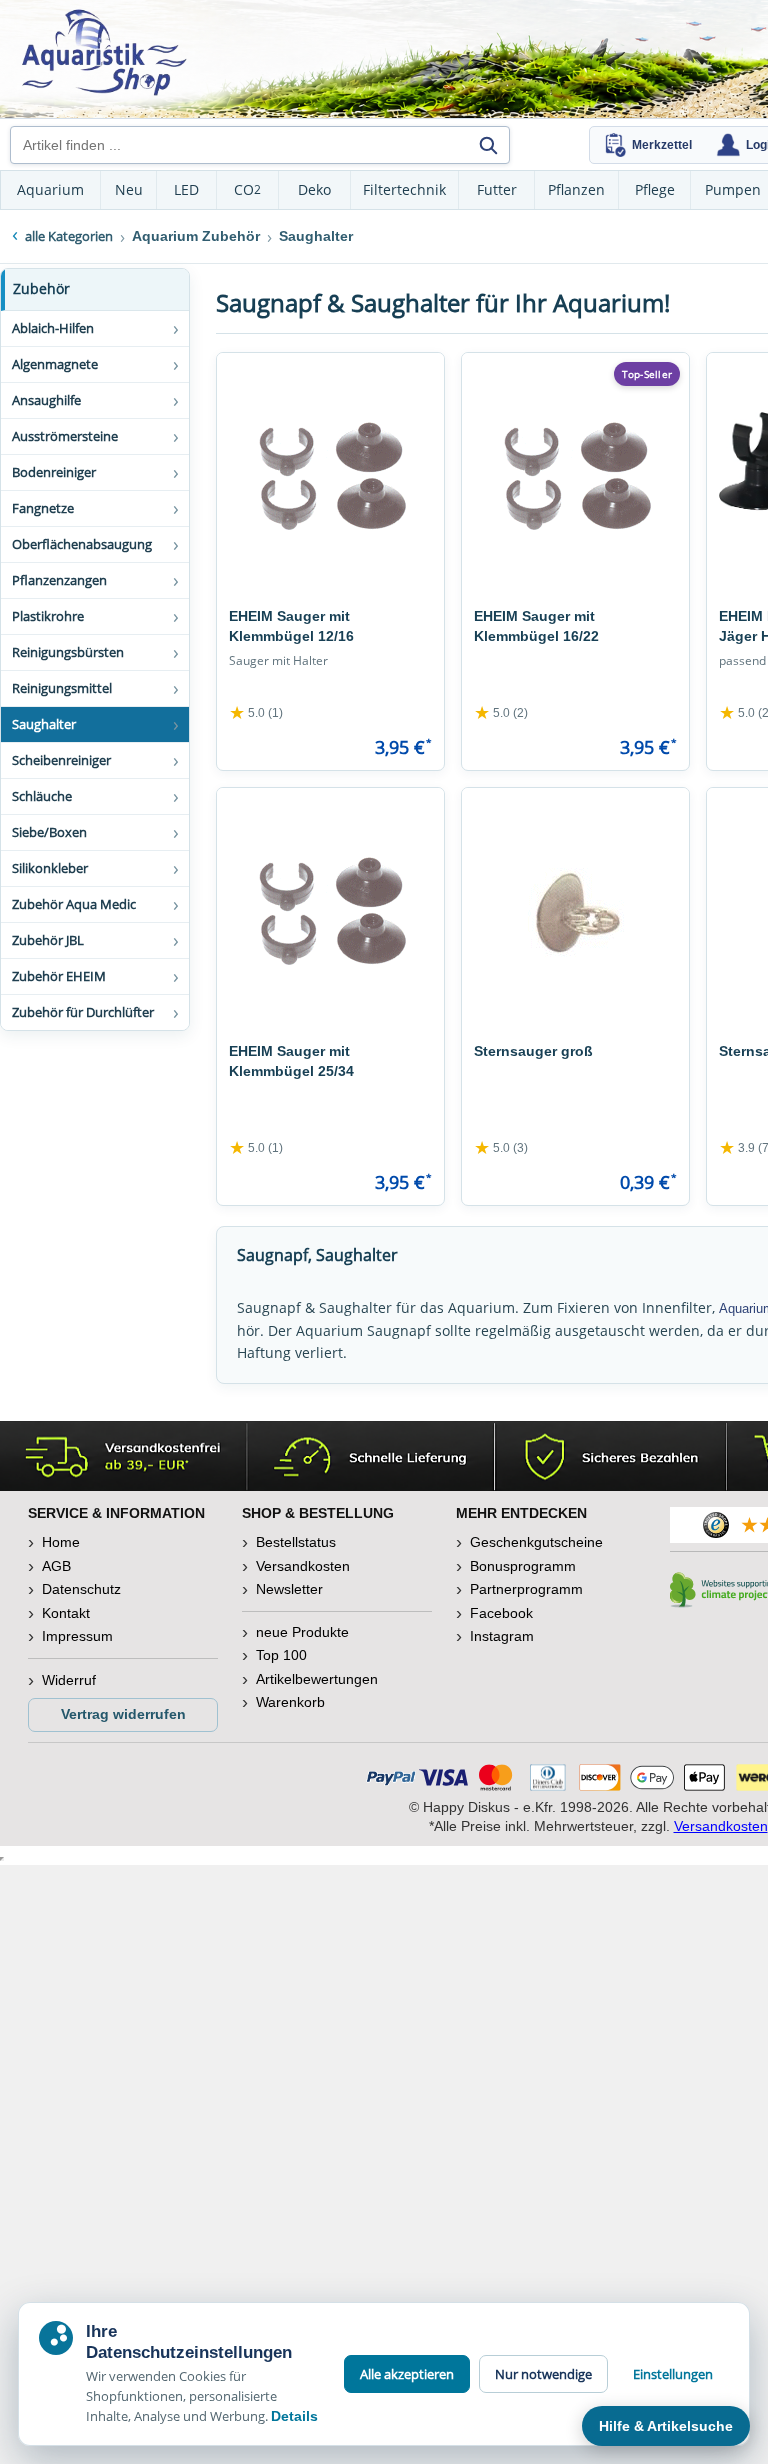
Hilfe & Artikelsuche (666, 2426)
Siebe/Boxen (49, 832)
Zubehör (41, 288)
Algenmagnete (55, 364)
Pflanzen (576, 189)
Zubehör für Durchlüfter (83, 1012)
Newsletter (289, 1589)
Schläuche (42, 796)
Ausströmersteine (65, 436)
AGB (56, 1566)
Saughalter (44, 724)
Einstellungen (673, 2374)
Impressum (77, 1636)
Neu (129, 189)
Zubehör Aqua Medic (74, 904)
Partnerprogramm (526, 1589)
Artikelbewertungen (317, 1679)
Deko (314, 189)
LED (186, 189)
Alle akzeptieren (407, 2374)
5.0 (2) (501, 713)
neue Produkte (302, 1632)
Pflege (655, 189)
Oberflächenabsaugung (82, 544)
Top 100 (281, 1655)
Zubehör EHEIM (59, 976)
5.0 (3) (501, 1148)
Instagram (502, 1636)
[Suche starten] (488, 145)
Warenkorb (290, 1702)
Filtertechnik (404, 189)
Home (61, 1542)
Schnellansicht (331, 577)
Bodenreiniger (54, 472)
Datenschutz (81, 1589)
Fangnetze (43, 508)
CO (247, 189)
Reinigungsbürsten (68, 652)
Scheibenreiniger (61, 760)
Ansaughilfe (46, 400)
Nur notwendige (543, 2374)
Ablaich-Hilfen (53, 328)
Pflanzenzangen (59, 580)
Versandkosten (303, 1566)
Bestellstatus (296, 1542)
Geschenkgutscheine (536, 1542)
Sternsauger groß (533, 1051)
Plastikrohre (48, 616)
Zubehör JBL (48, 940)
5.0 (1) (256, 713)
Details (294, 2416)
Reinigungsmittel (62, 688)
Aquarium (50, 189)
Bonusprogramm (523, 1566)
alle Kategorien (69, 236)
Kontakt (66, 1613)
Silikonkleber (50, 868)
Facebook (501, 1613)
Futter (497, 189)
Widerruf (69, 1680)
